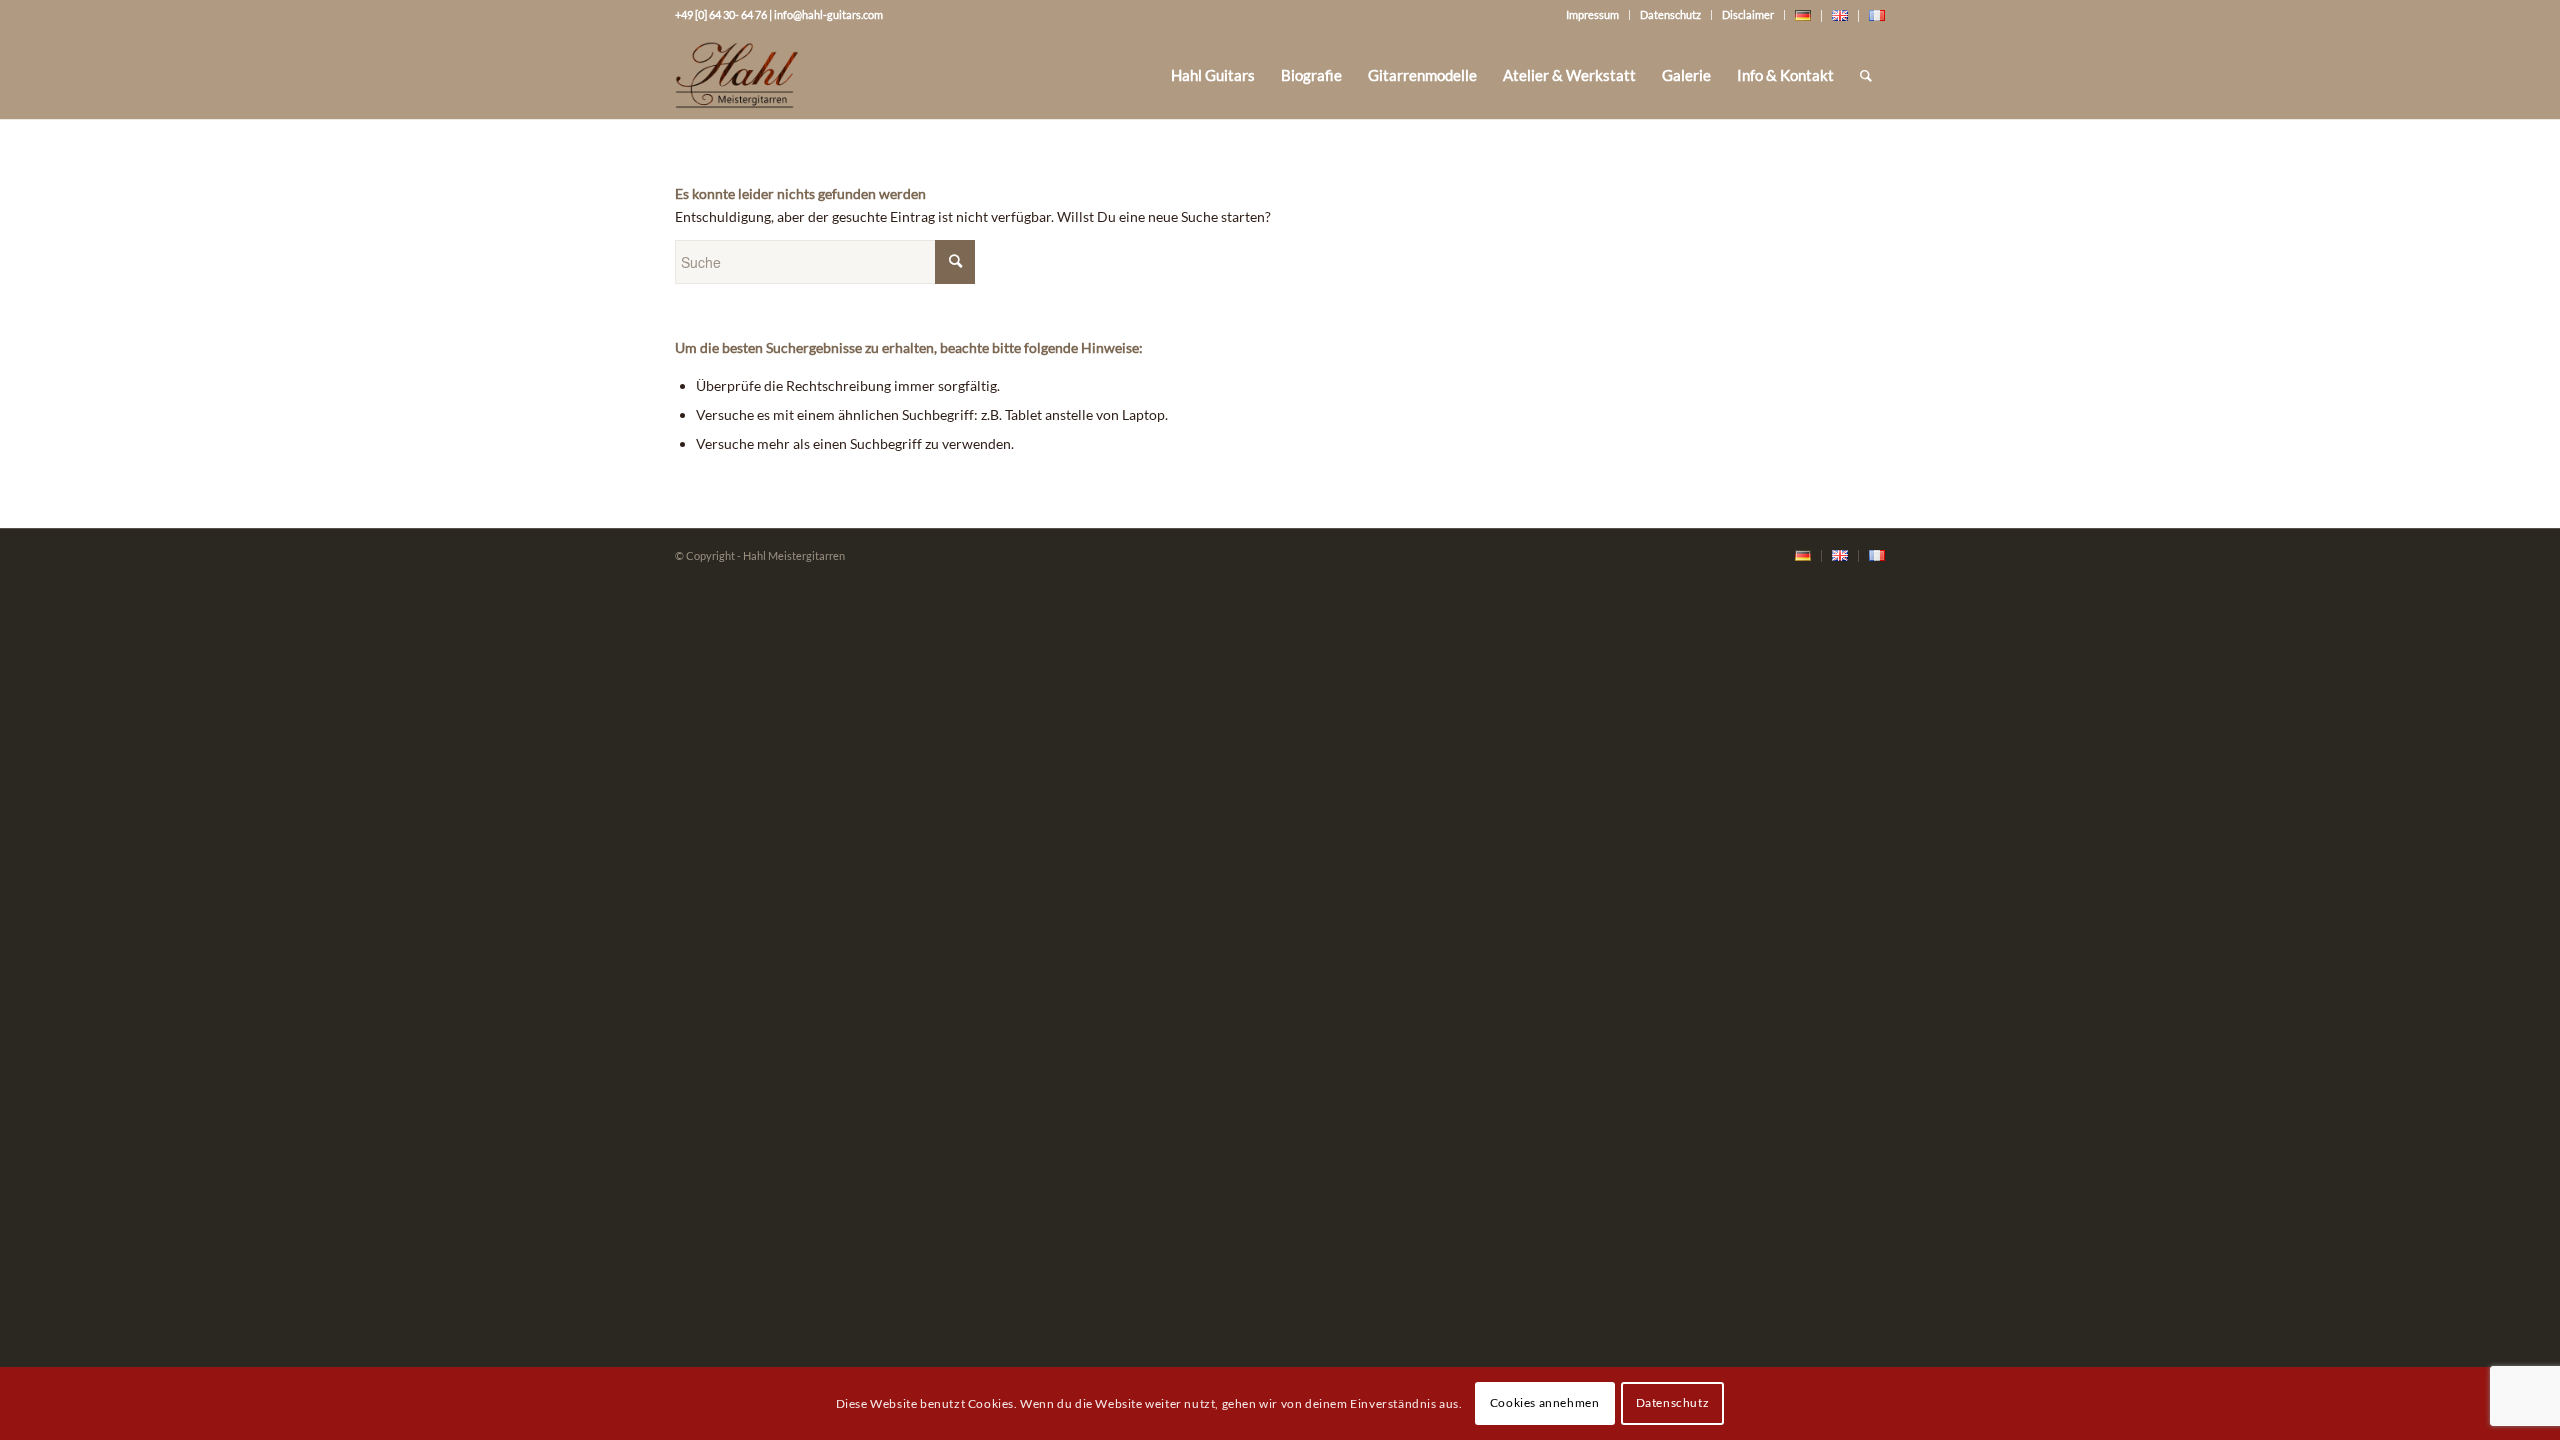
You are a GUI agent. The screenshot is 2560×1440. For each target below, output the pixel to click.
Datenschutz (1670, 14)
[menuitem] (1213, 75)
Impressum (1592, 14)
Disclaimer (1748, 14)
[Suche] (1866, 75)
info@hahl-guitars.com (828, 14)
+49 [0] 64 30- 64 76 (721, 14)
